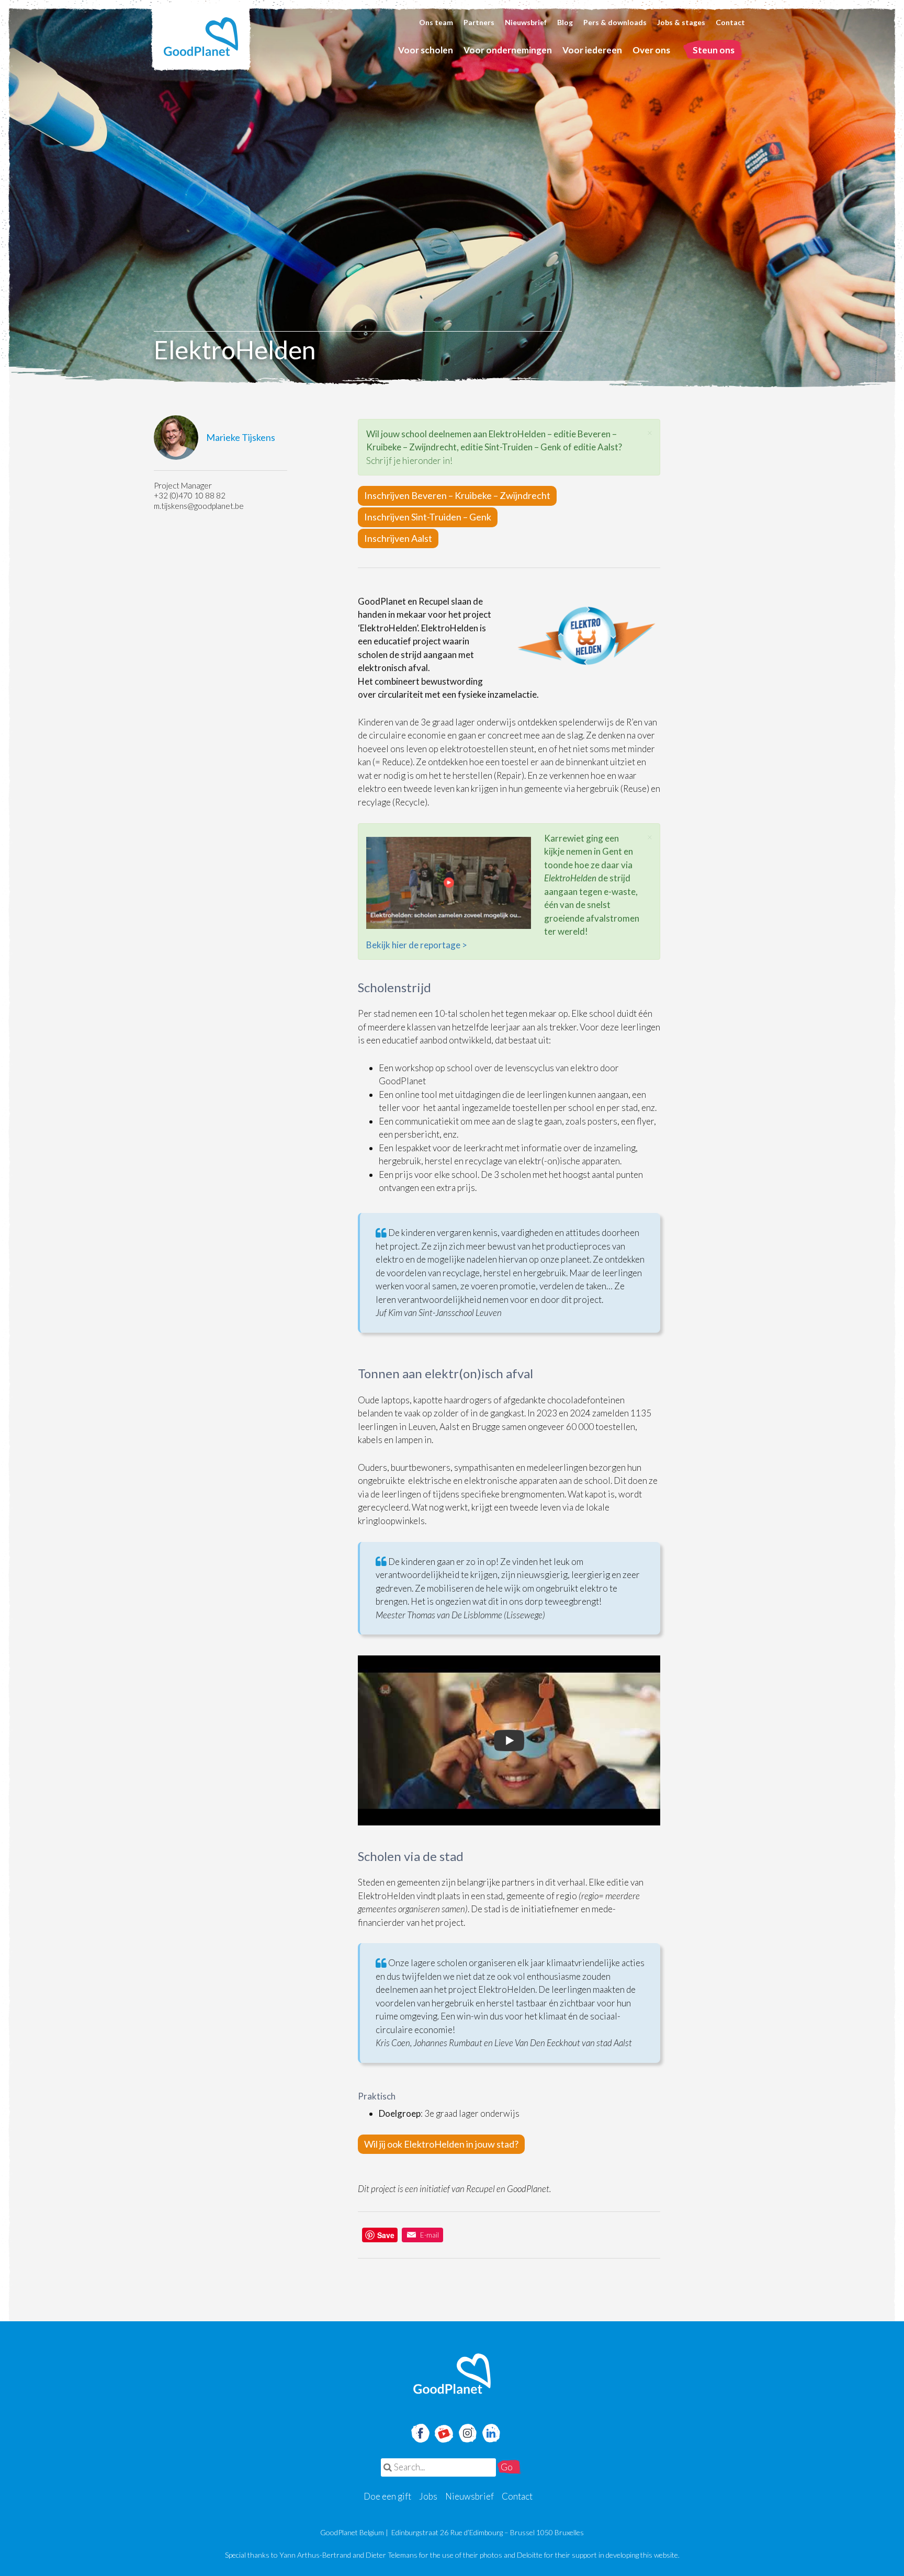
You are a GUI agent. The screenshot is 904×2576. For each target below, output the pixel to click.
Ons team (436, 22)
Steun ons (714, 50)
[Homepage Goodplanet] (452, 2374)
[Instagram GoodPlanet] (467, 2432)
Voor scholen (426, 50)
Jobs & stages (681, 22)
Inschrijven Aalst (398, 538)
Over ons (651, 50)
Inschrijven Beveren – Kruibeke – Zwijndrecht (457, 495)
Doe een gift (387, 2496)
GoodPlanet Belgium (201, 37)
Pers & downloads (615, 22)
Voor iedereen (592, 50)
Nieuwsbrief (526, 22)
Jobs (428, 2496)
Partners (479, 22)
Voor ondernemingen (508, 50)
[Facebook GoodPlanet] (420, 2432)
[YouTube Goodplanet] (444, 2430)
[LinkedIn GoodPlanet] (491, 2432)
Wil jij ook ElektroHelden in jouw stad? (441, 2144)
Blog (565, 22)
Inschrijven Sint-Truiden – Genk (428, 517)
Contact (730, 22)
